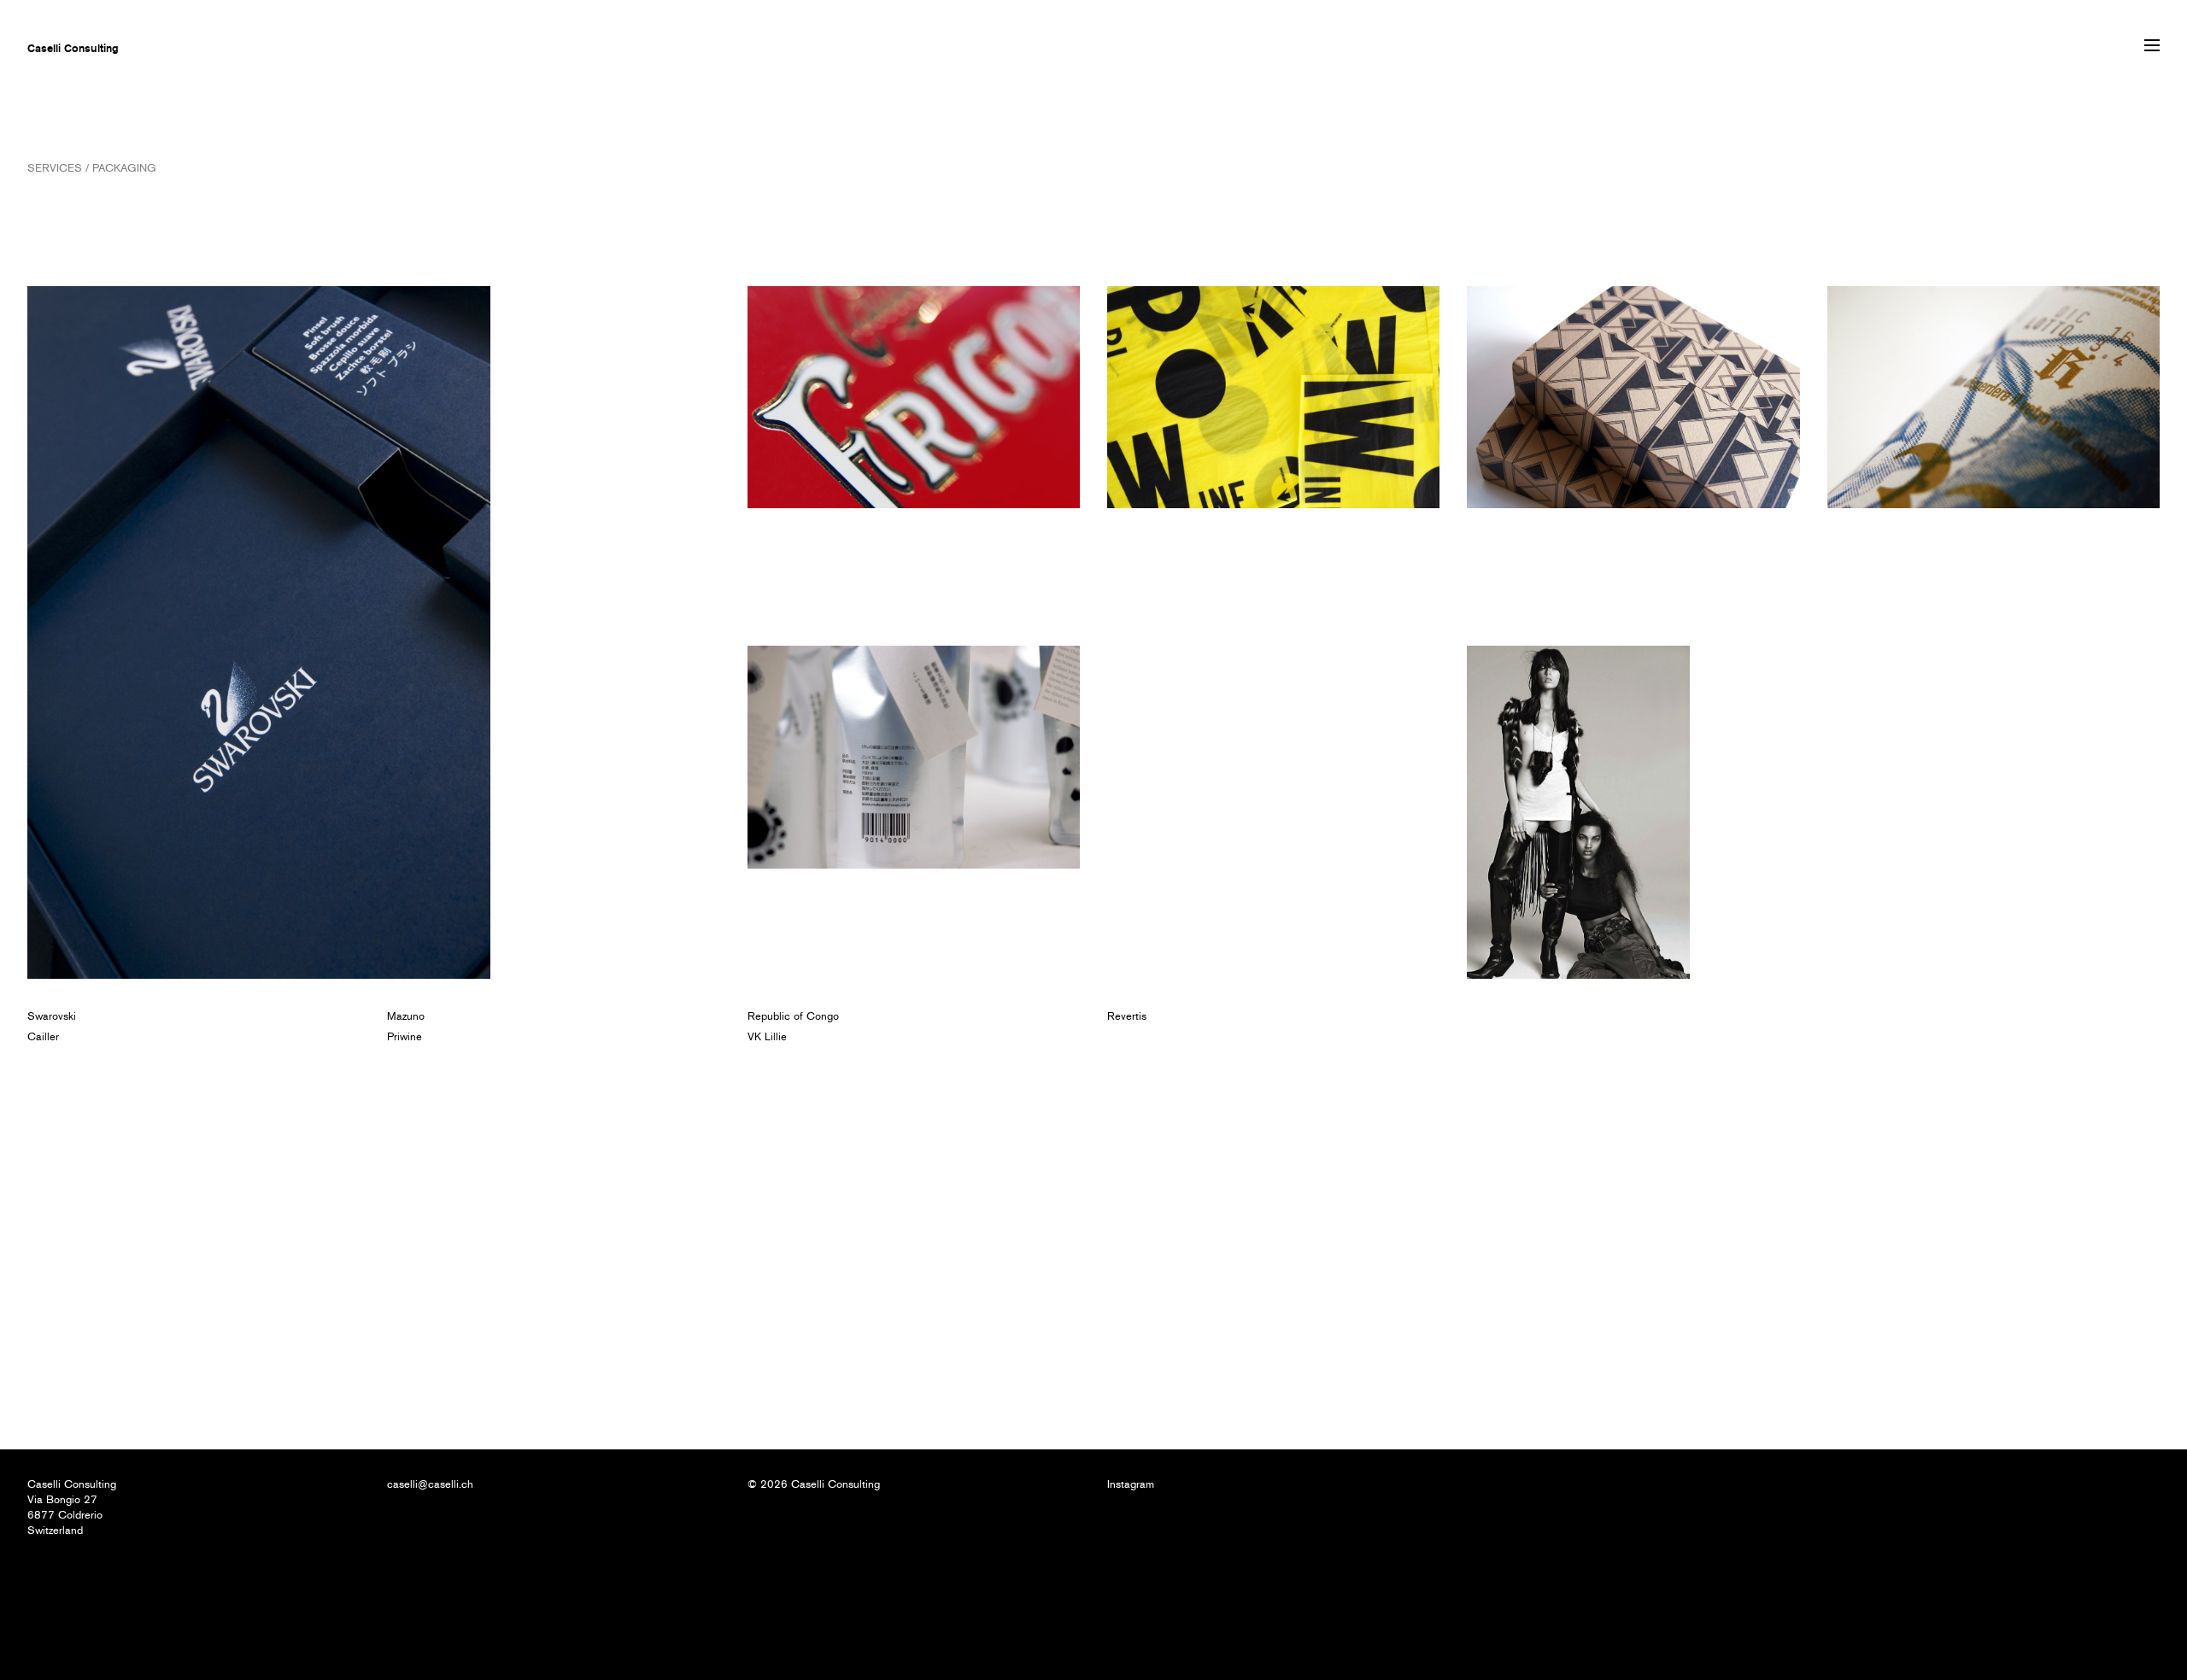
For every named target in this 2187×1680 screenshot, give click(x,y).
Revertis (1127, 1016)
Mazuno (406, 1016)
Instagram (1131, 1484)
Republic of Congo (793, 1016)
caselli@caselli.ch (430, 1484)
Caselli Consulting (73, 48)
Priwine (405, 1036)
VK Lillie (767, 1036)
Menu (2152, 45)
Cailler (43, 1036)
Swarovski (52, 1016)
